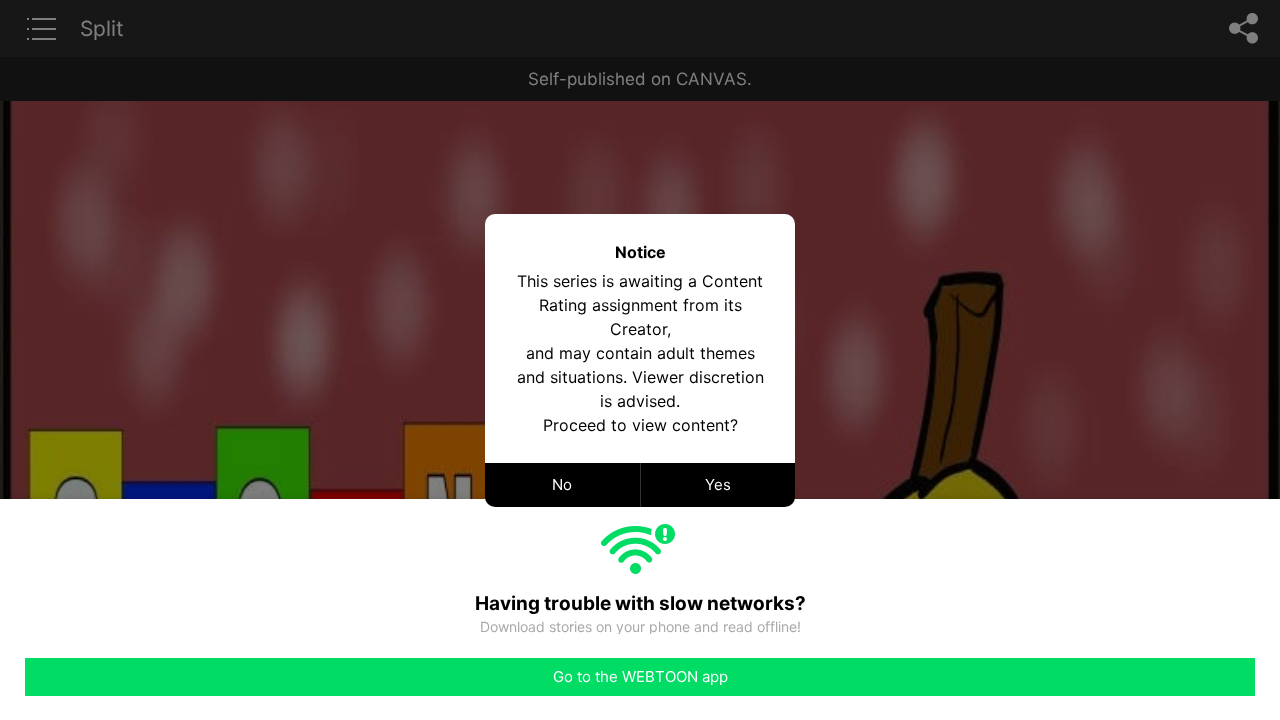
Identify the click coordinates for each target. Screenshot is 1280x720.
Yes (718, 484)
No (562, 484)
